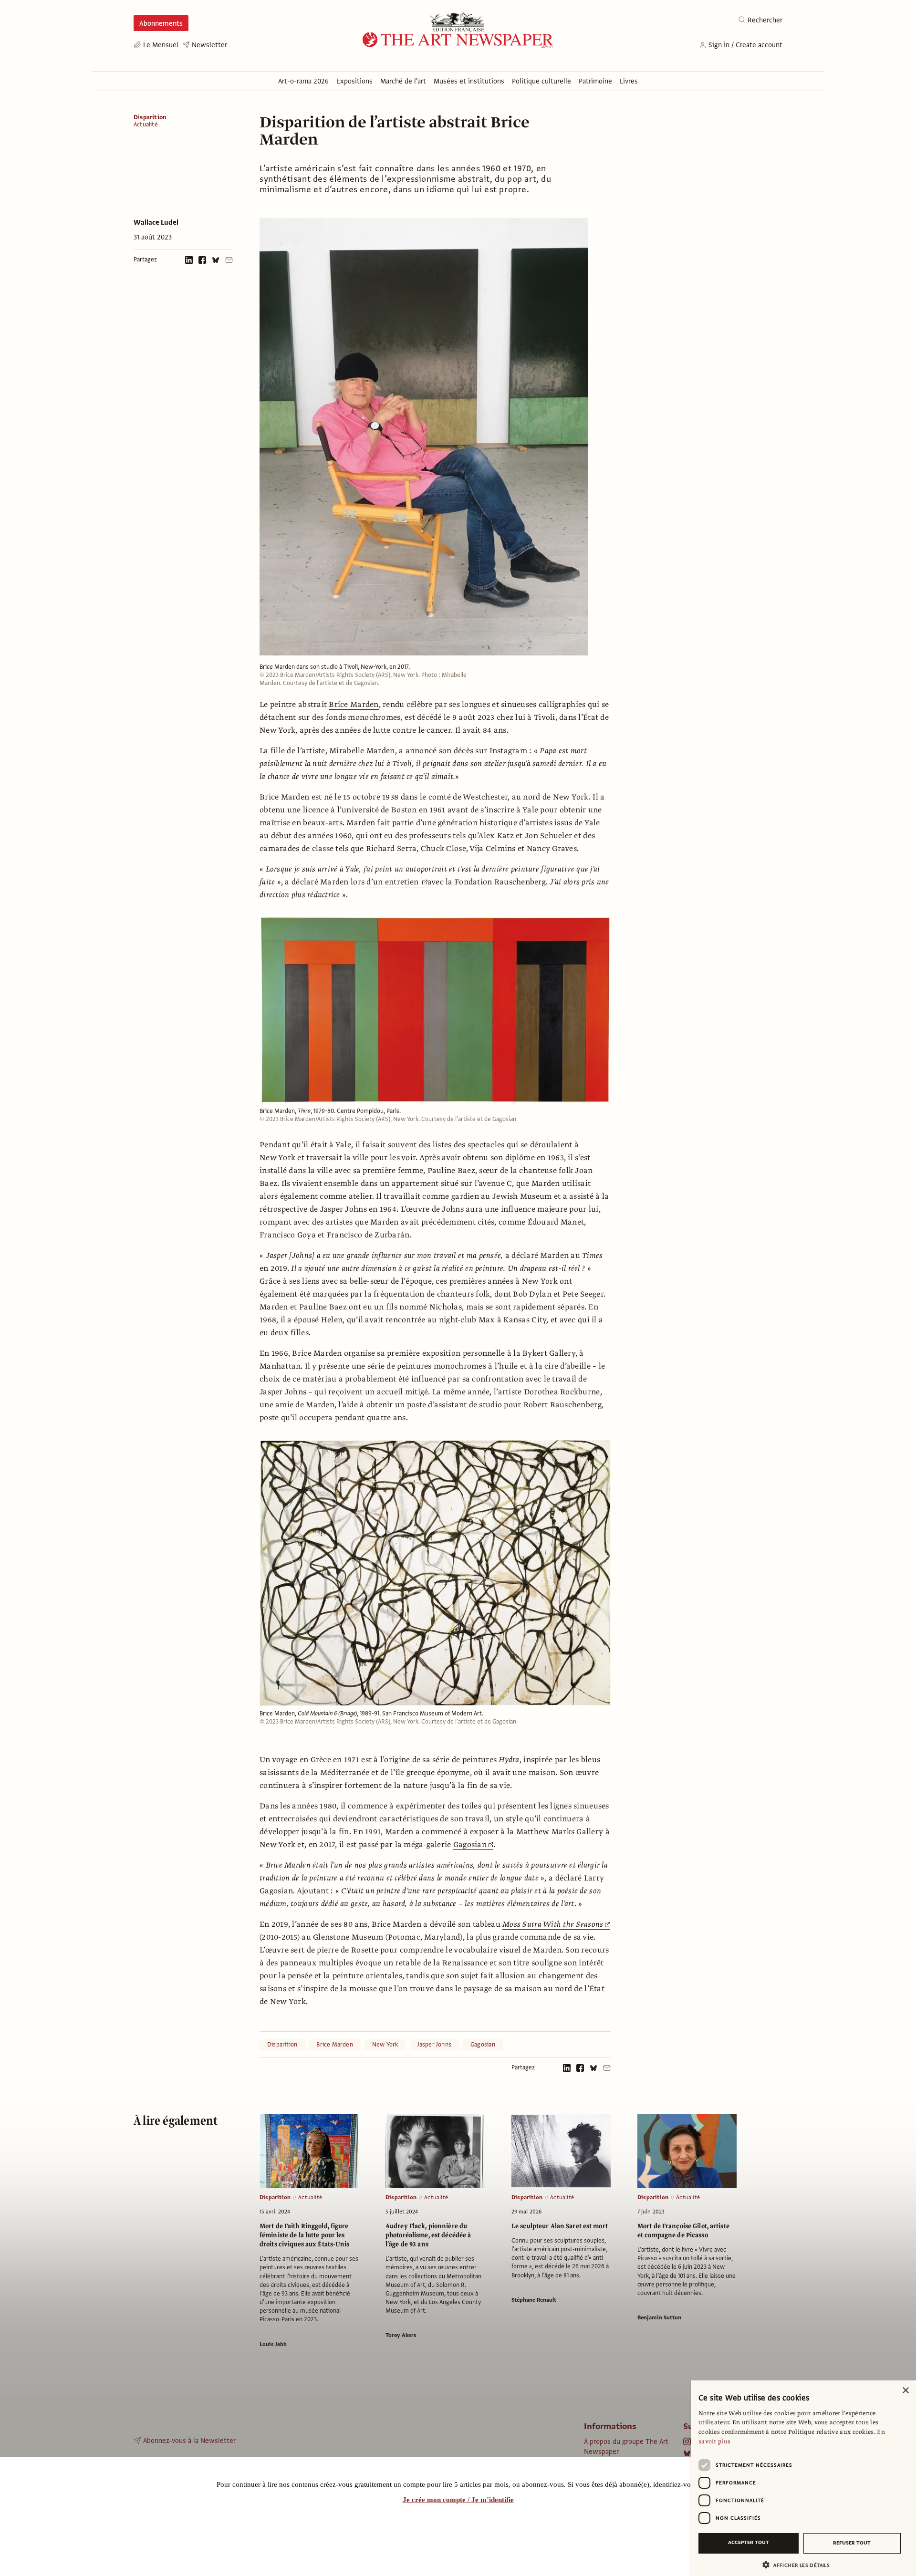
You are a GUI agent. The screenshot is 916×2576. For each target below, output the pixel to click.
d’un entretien (393, 882)
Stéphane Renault (534, 2300)
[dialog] (803, 2478)
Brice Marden (354, 705)
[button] (800, 2565)
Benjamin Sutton (659, 2317)
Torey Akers (401, 2335)
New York (385, 2045)
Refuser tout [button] (852, 2543)
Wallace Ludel (156, 222)
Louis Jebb (273, 2344)
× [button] (905, 2391)
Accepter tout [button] (749, 2542)
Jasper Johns (435, 2045)
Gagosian (470, 1845)
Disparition (150, 117)
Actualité (146, 125)
